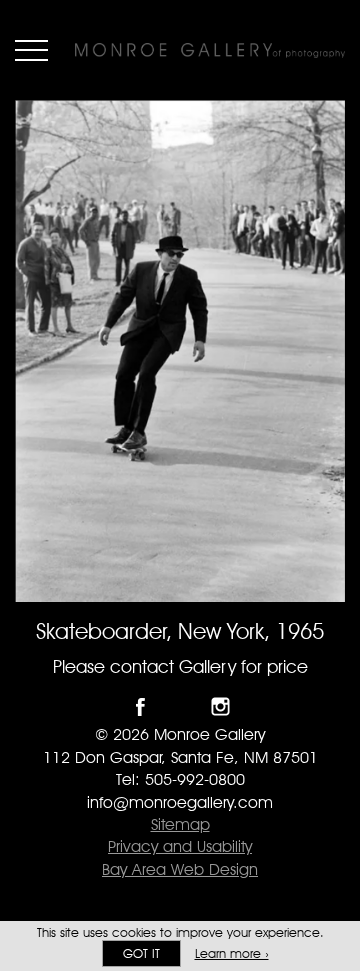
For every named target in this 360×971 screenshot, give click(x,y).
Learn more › (232, 953)
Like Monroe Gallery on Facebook (140, 706)
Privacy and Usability (180, 846)
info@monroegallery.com (180, 802)
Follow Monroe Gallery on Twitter (180, 706)
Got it (141, 953)
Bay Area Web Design (180, 869)
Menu (31, 50)
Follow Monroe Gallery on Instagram (220, 706)
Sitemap (180, 824)
